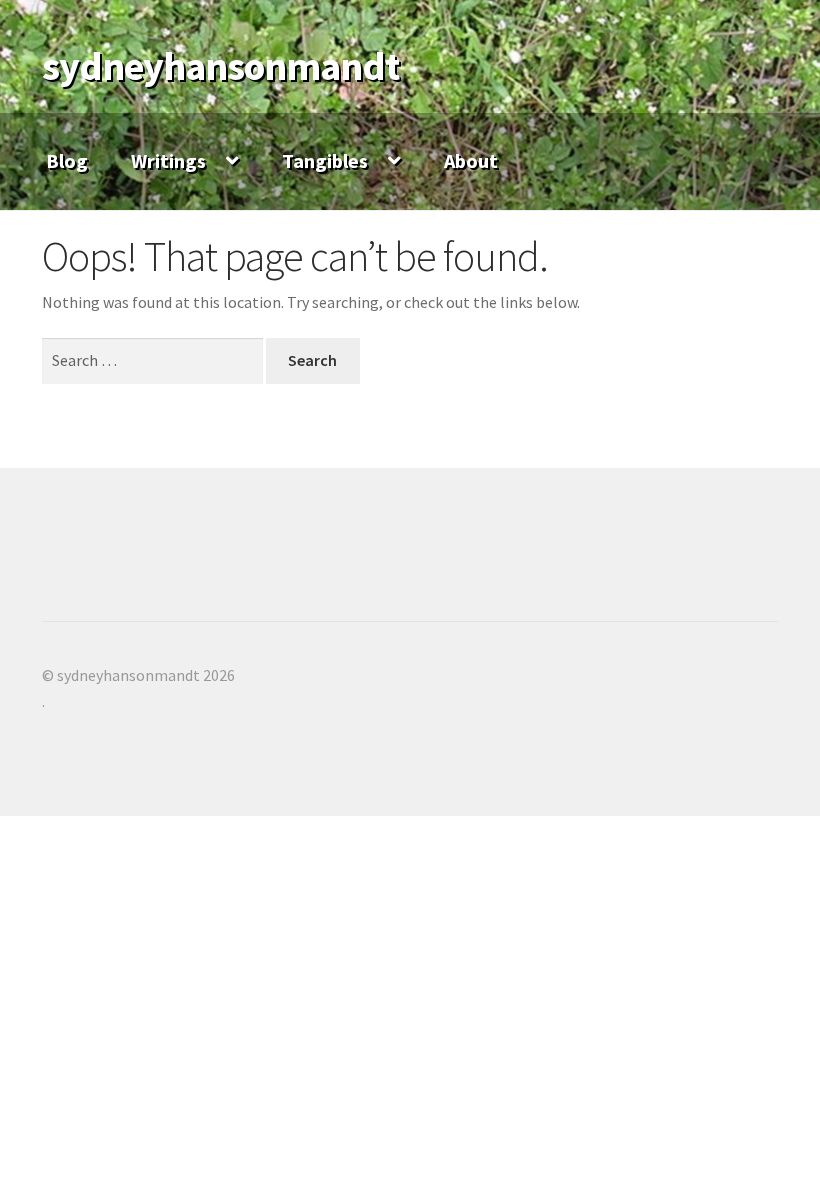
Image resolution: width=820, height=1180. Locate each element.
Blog (67, 160)
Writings (168, 160)
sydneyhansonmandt (220, 66)
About (471, 160)
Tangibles (325, 160)
